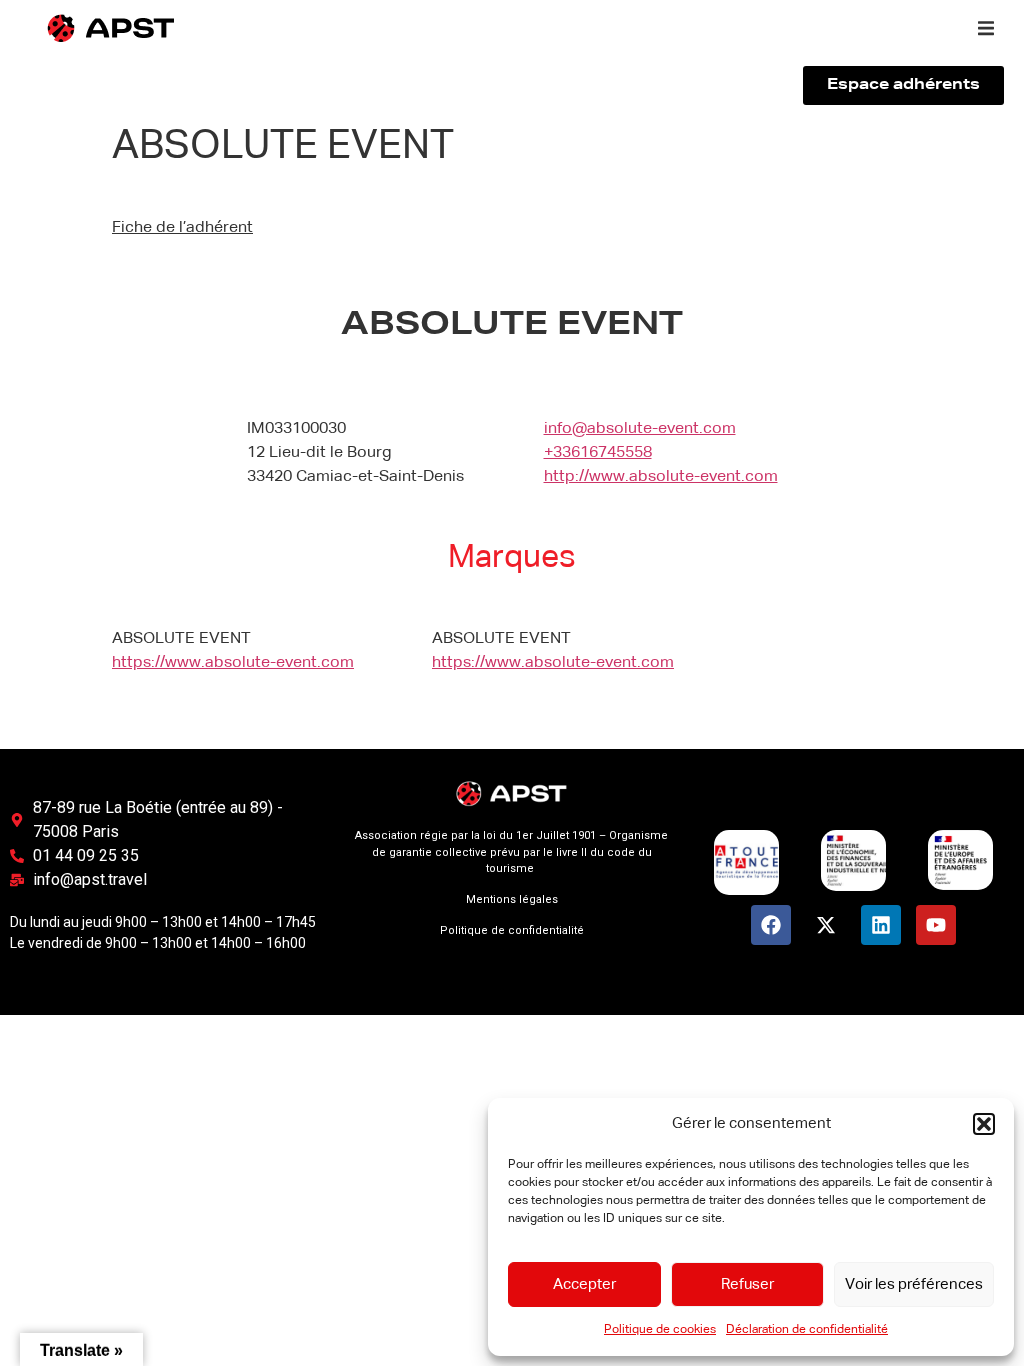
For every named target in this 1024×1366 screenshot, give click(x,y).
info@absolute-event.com (640, 429)
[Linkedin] (881, 925)
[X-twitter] (826, 925)
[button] (984, 1124)
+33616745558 (598, 453)
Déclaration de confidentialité (807, 1330)
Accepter (584, 1284)
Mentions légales (512, 899)
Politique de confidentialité (512, 930)
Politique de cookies (660, 1330)
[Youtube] (936, 925)
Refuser (747, 1284)
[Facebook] (771, 925)
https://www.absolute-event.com (233, 663)
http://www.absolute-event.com (661, 477)
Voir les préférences (914, 1284)
